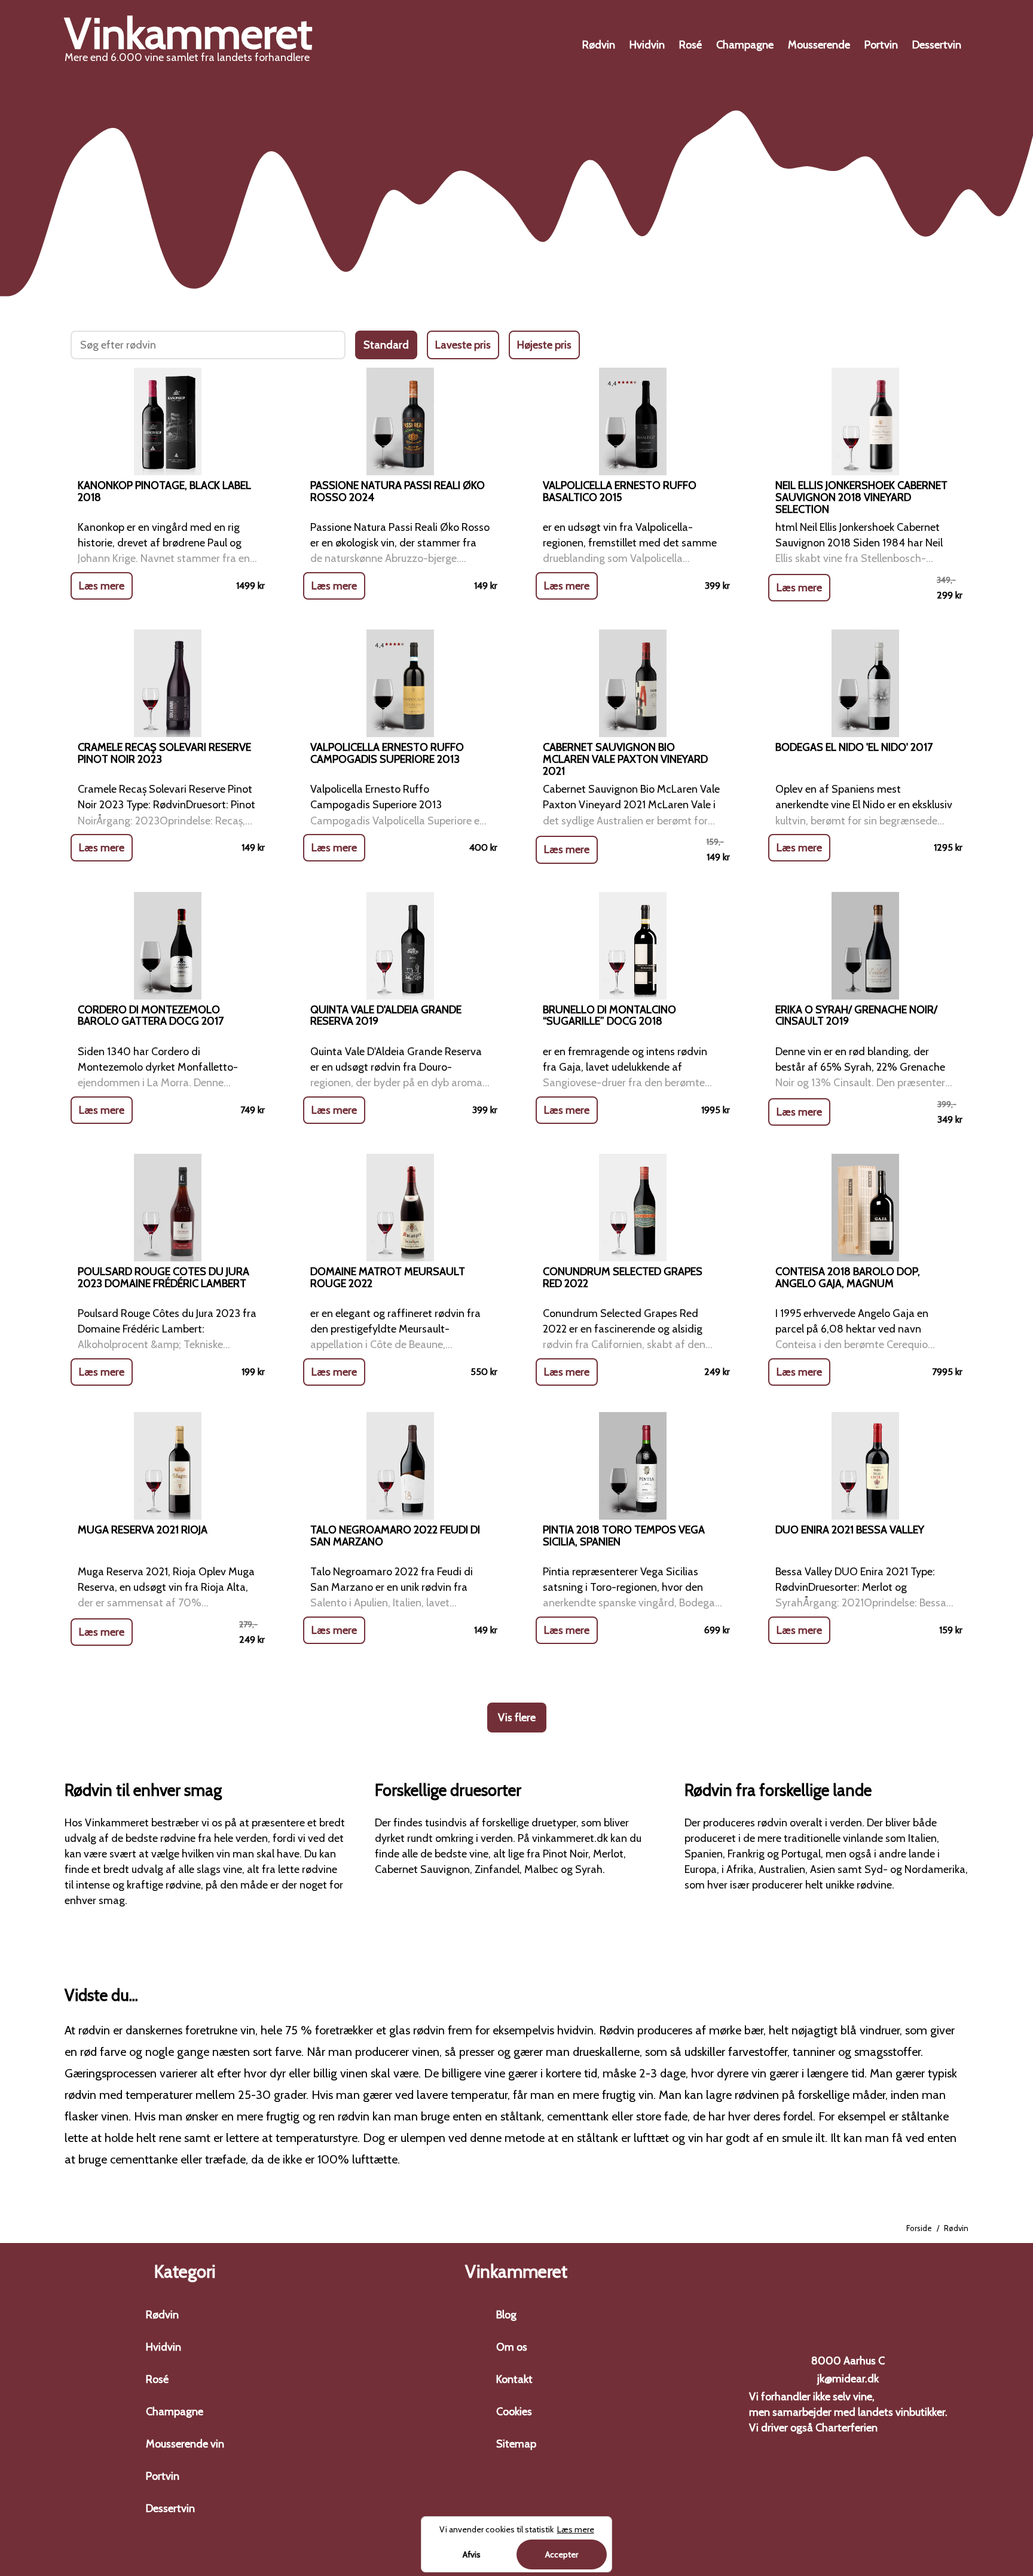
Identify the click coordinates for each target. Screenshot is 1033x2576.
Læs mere (102, 586)
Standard (386, 345)
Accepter (562, 2554)
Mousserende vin (185, 2444)
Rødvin (599, 45)
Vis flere (517, 1718)
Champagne (745, 45)
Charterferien (846, 2428)
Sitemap (516, 2444)
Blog (506, 2315)
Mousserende (819, 45)
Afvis (472, 2554)
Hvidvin (647, 45)
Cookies (514, 2412)
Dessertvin (937, 45)
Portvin (881, 45)
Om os (512, 2347)
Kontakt (514, 2379)
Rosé (690, 45)
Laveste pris (463, 345)
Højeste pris (544, 345)
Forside (919, 2228)
